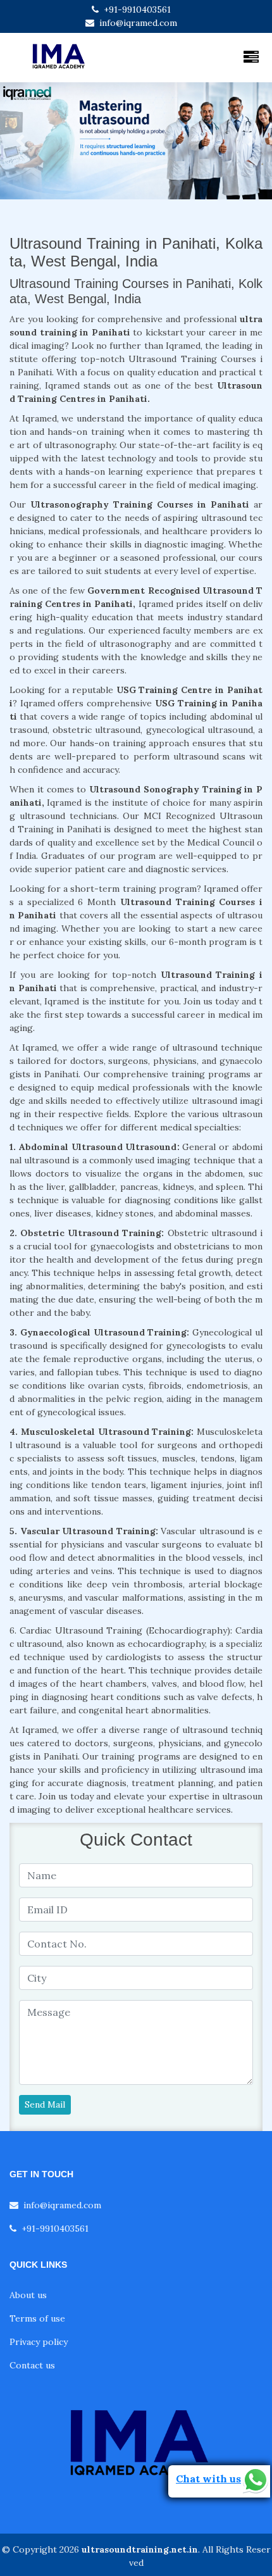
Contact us (32, 2365)
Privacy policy (39, 2342)
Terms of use (37, 2318)
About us (28, 2295)
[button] (21, 141)
